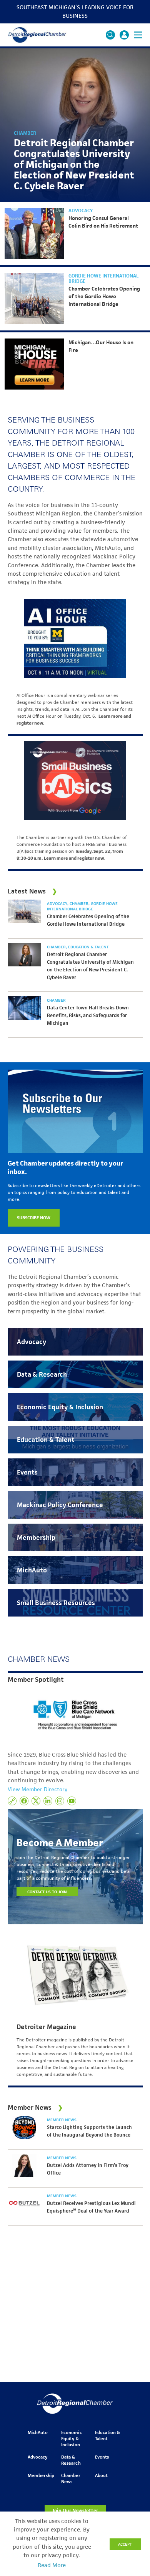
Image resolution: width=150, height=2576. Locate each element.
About (101, 2475)
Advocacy (81, 211)
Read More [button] (52, 2565)
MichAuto (38, 2432)
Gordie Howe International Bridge (103, 279)
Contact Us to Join (47, 1892)
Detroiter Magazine (46, 2027)
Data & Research (71, 2460)
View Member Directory (37, 1789)
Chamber (25, 133)
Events (102, 2457)
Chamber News (71, 2478)
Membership (41, 2475)
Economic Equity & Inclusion (71, 2438)
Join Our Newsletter (75, 2511)
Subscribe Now (34, 1218)
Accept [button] (125, 2544)
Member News (62, 2120)
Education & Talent (88, 947)
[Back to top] (132, 2405)
